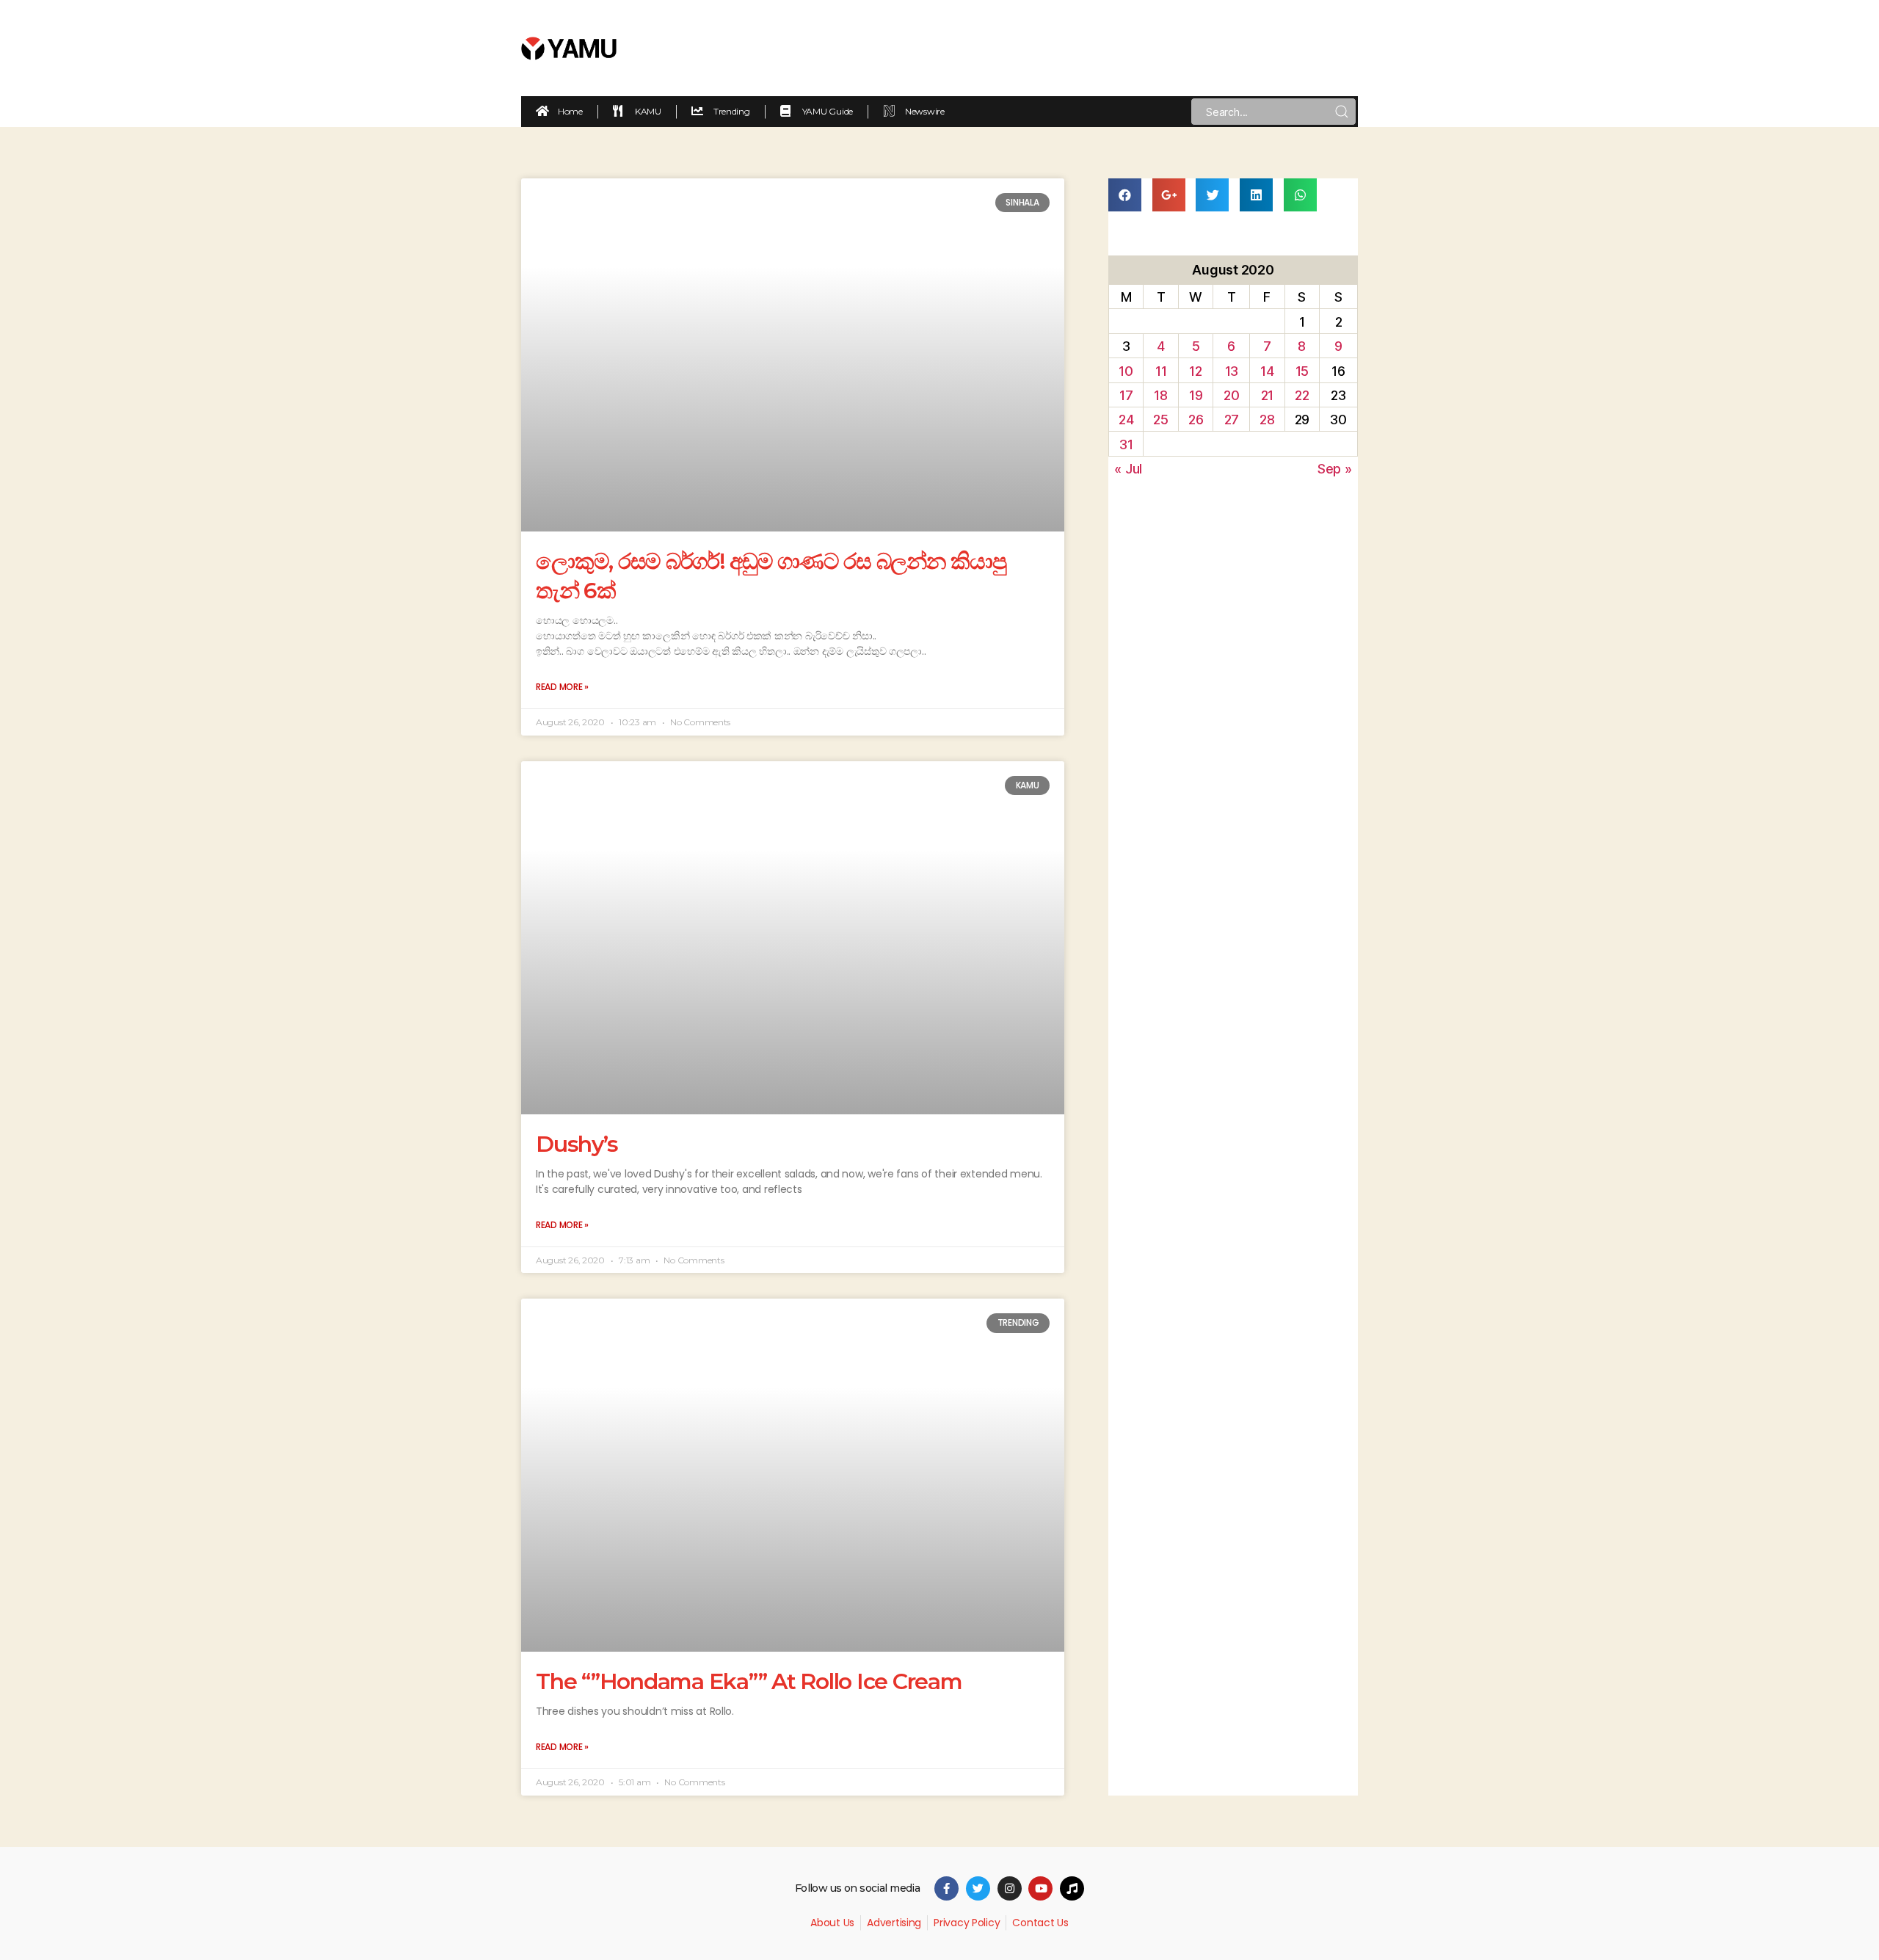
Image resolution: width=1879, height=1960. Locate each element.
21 (1267, 395)
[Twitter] (978, 1888)
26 (1196, 420)
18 (1160, 395)
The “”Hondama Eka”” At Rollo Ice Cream (749, 1681)
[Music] (1072, 1888)
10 (1126, 371)
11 (1161, 371)
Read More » (562, 687)
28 (1267, 420)
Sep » (1335, 469)
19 (1196, 395)
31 (1126, 444)
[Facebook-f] (946, 1888)
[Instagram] (1010, 1888)
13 (1232, 371)
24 (1126, 420)
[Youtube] (1040, 1888)
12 (1195, 371)
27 (1232, 420)
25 (1160, 420)
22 (1302, 395)
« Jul (1128, 469)
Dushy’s (577, 1144)
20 (1231, 395)
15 (1302, 371)
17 (1126, 395)
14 (1267, 371)
